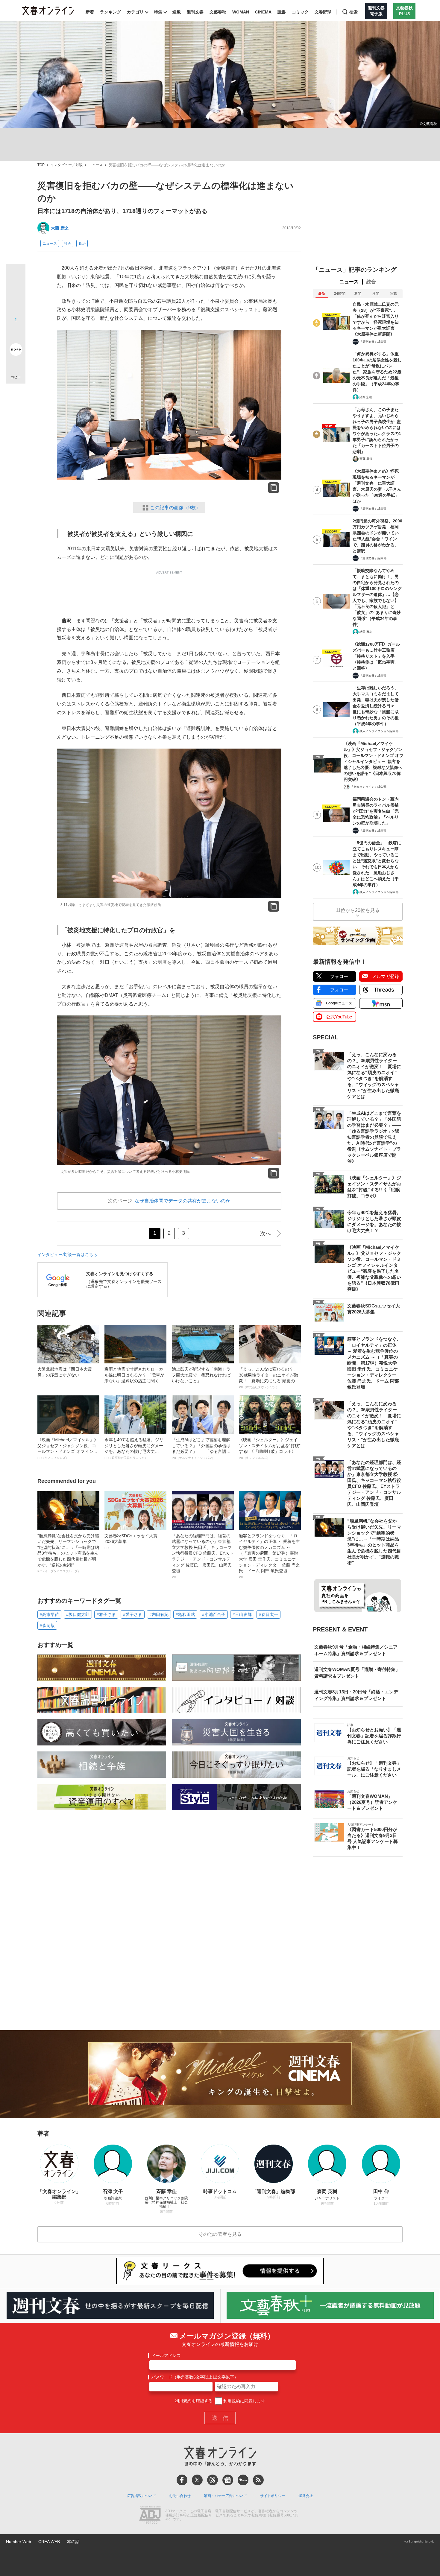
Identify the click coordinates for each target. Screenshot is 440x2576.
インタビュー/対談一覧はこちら (67, 1254)
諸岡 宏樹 (366, 397)
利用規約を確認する (194, 2401)
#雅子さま (106, 1614)
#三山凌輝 (242, 1614)
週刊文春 (195, 12)
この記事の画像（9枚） (175, 508)
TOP (41, 165)
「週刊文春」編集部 (373, 342)
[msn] (243, 2480)
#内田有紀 (159, 1614)
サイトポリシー (273, 2496)
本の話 (73, 2542)
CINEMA (263, 12)
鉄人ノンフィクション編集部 (379, 731)
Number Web (19, 2542)
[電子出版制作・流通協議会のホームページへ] (150, 2516)
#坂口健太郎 (78, 1614)
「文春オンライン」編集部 (368, 787)
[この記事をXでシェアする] (16, 276)
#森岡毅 (47, 1625)
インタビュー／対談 (66, 165)
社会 (68, 244)
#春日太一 (268, 1614)
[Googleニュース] (228, 2480)
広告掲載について (142, 2496)
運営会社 (306, 2496)
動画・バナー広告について (225, 2496)
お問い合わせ (180, 2496)
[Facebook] (182, 2480)
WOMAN (241, 12)
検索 (353, 12)
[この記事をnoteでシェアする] (16, 351)
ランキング (110, 12)
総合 (371, 282)
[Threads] (213, 2480)
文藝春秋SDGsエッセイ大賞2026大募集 (131, 1541)
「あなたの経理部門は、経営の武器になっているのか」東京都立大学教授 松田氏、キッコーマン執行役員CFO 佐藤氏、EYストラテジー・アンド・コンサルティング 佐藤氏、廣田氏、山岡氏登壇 (203, 1556)
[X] (197, 2480)
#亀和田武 (185, 1614)
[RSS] (258, 2480)
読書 (282, 12)
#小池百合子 (214, 1614)
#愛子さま (133, 1614)
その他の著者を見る (220, 2234)
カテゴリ (135, 12)
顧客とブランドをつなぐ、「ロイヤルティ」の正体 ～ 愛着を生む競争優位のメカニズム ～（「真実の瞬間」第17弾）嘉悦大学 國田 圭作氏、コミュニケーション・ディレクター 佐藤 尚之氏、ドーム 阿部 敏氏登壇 (269, 1556)
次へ (265, 1234)
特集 (158, 12)
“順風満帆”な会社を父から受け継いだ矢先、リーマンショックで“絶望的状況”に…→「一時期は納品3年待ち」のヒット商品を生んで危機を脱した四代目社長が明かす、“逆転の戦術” (68, 1553)
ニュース (95, 165)
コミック (300, 12)
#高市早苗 (49, 1614)
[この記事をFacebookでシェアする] (16, 294)
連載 (177, 12)
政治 (82, 244)
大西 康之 (60, 228)
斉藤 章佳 (366, 459)
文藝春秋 (218, 12)
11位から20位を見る (358, 910)
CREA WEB (49, 2542)
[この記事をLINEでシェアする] (16, 333)
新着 (90, 12)
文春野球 (323, 12)
